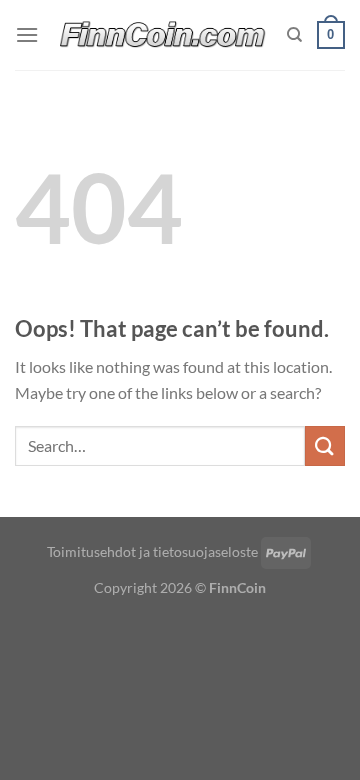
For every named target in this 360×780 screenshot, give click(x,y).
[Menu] (27, 34)
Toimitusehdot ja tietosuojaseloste (152, 551)
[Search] (294, 35)
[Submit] (325, 445)
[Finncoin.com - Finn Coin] (163, 35)
